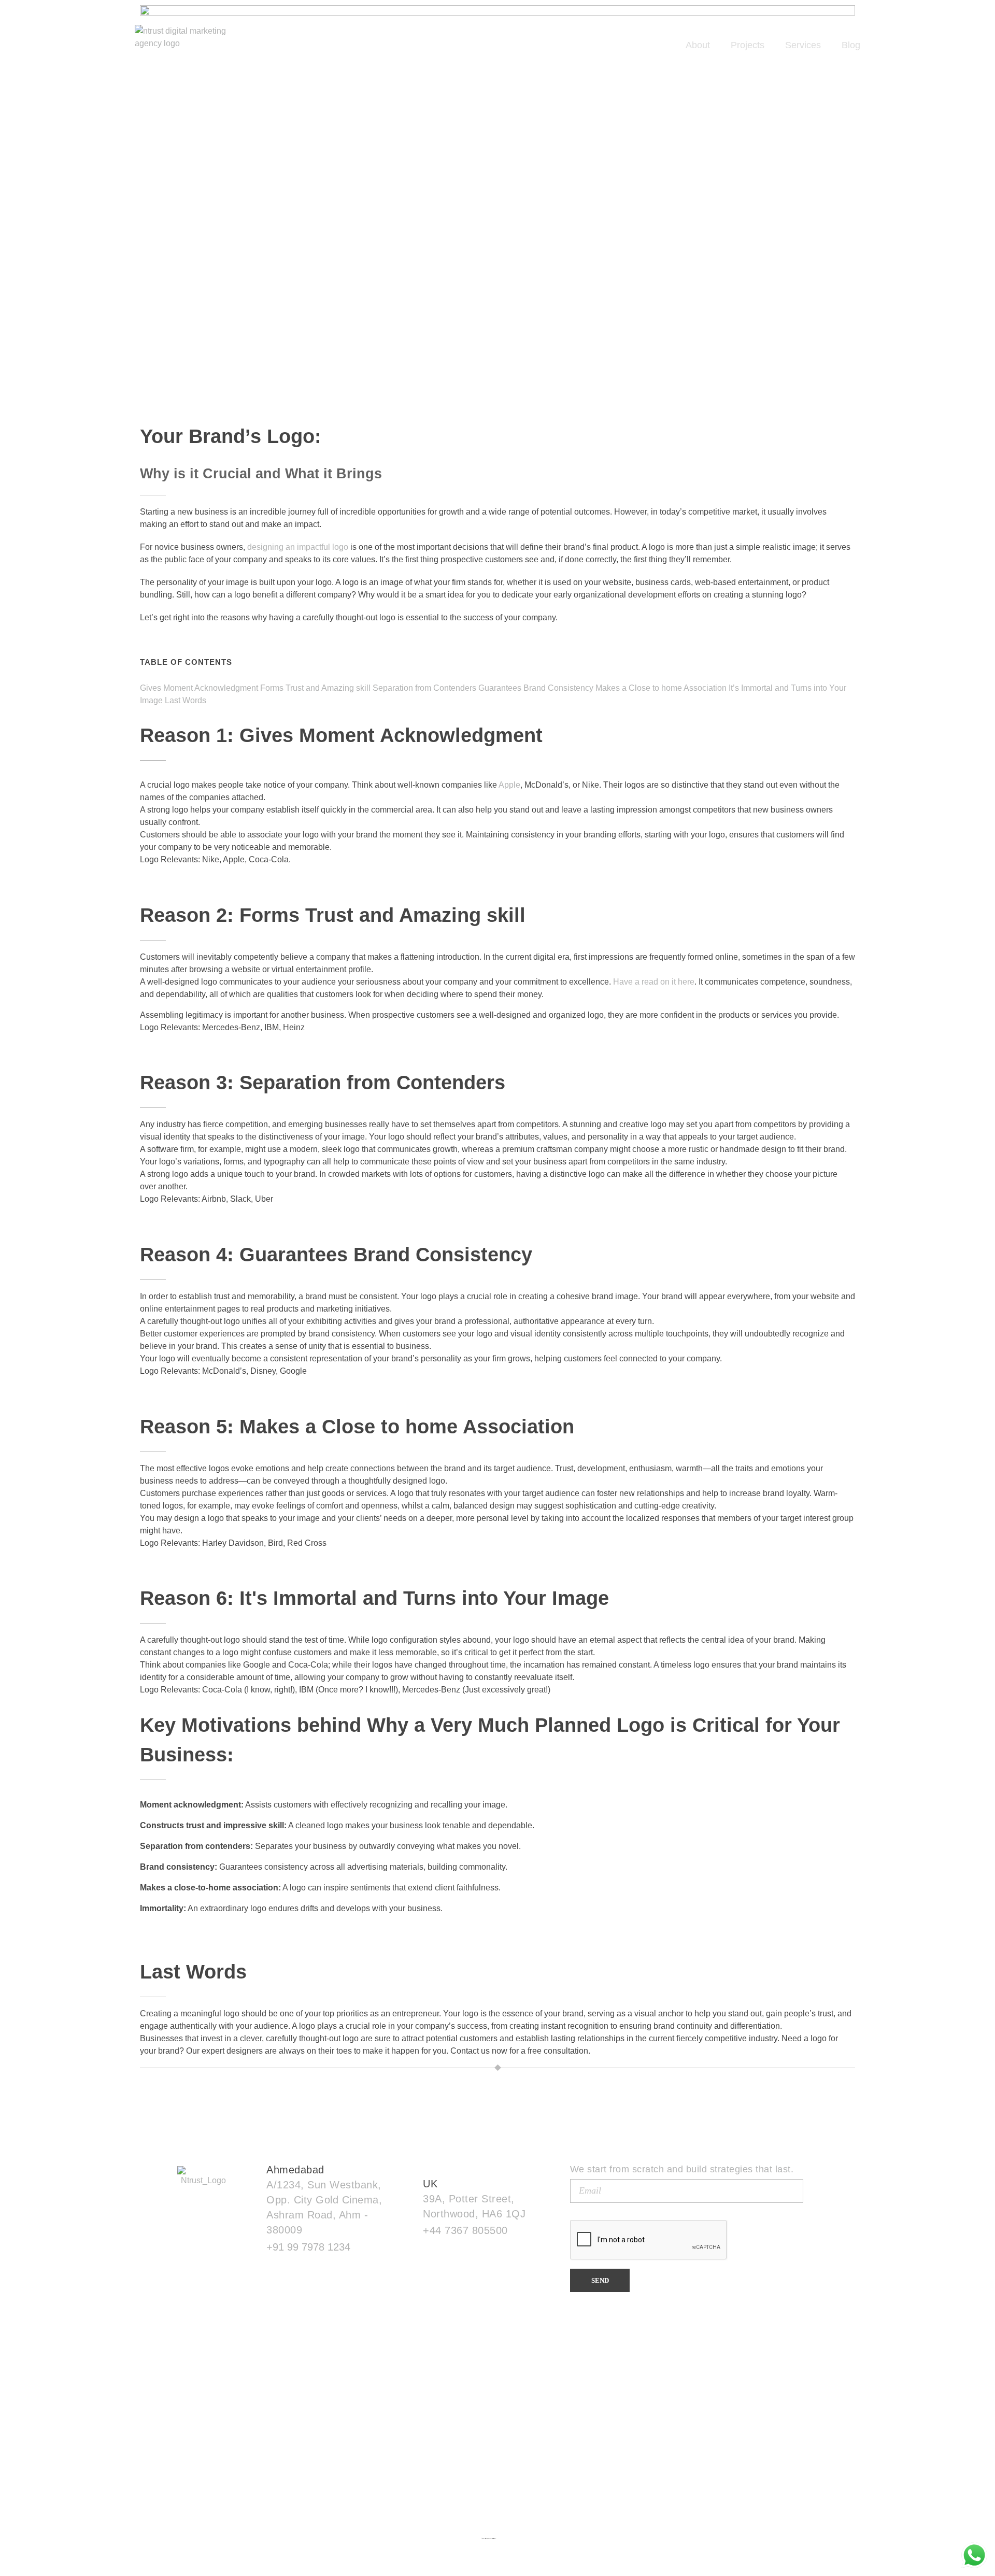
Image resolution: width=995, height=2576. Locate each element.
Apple (509, 785)
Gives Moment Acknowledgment (199, 688)
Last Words (186, 700)
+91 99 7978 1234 (308, 2247)
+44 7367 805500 (465, 2230)
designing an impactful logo (298, 547)
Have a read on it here (654, 982)
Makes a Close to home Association (661, 688)
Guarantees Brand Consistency (536, 688)
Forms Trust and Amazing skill (315, 688)
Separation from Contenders (424, 688)
